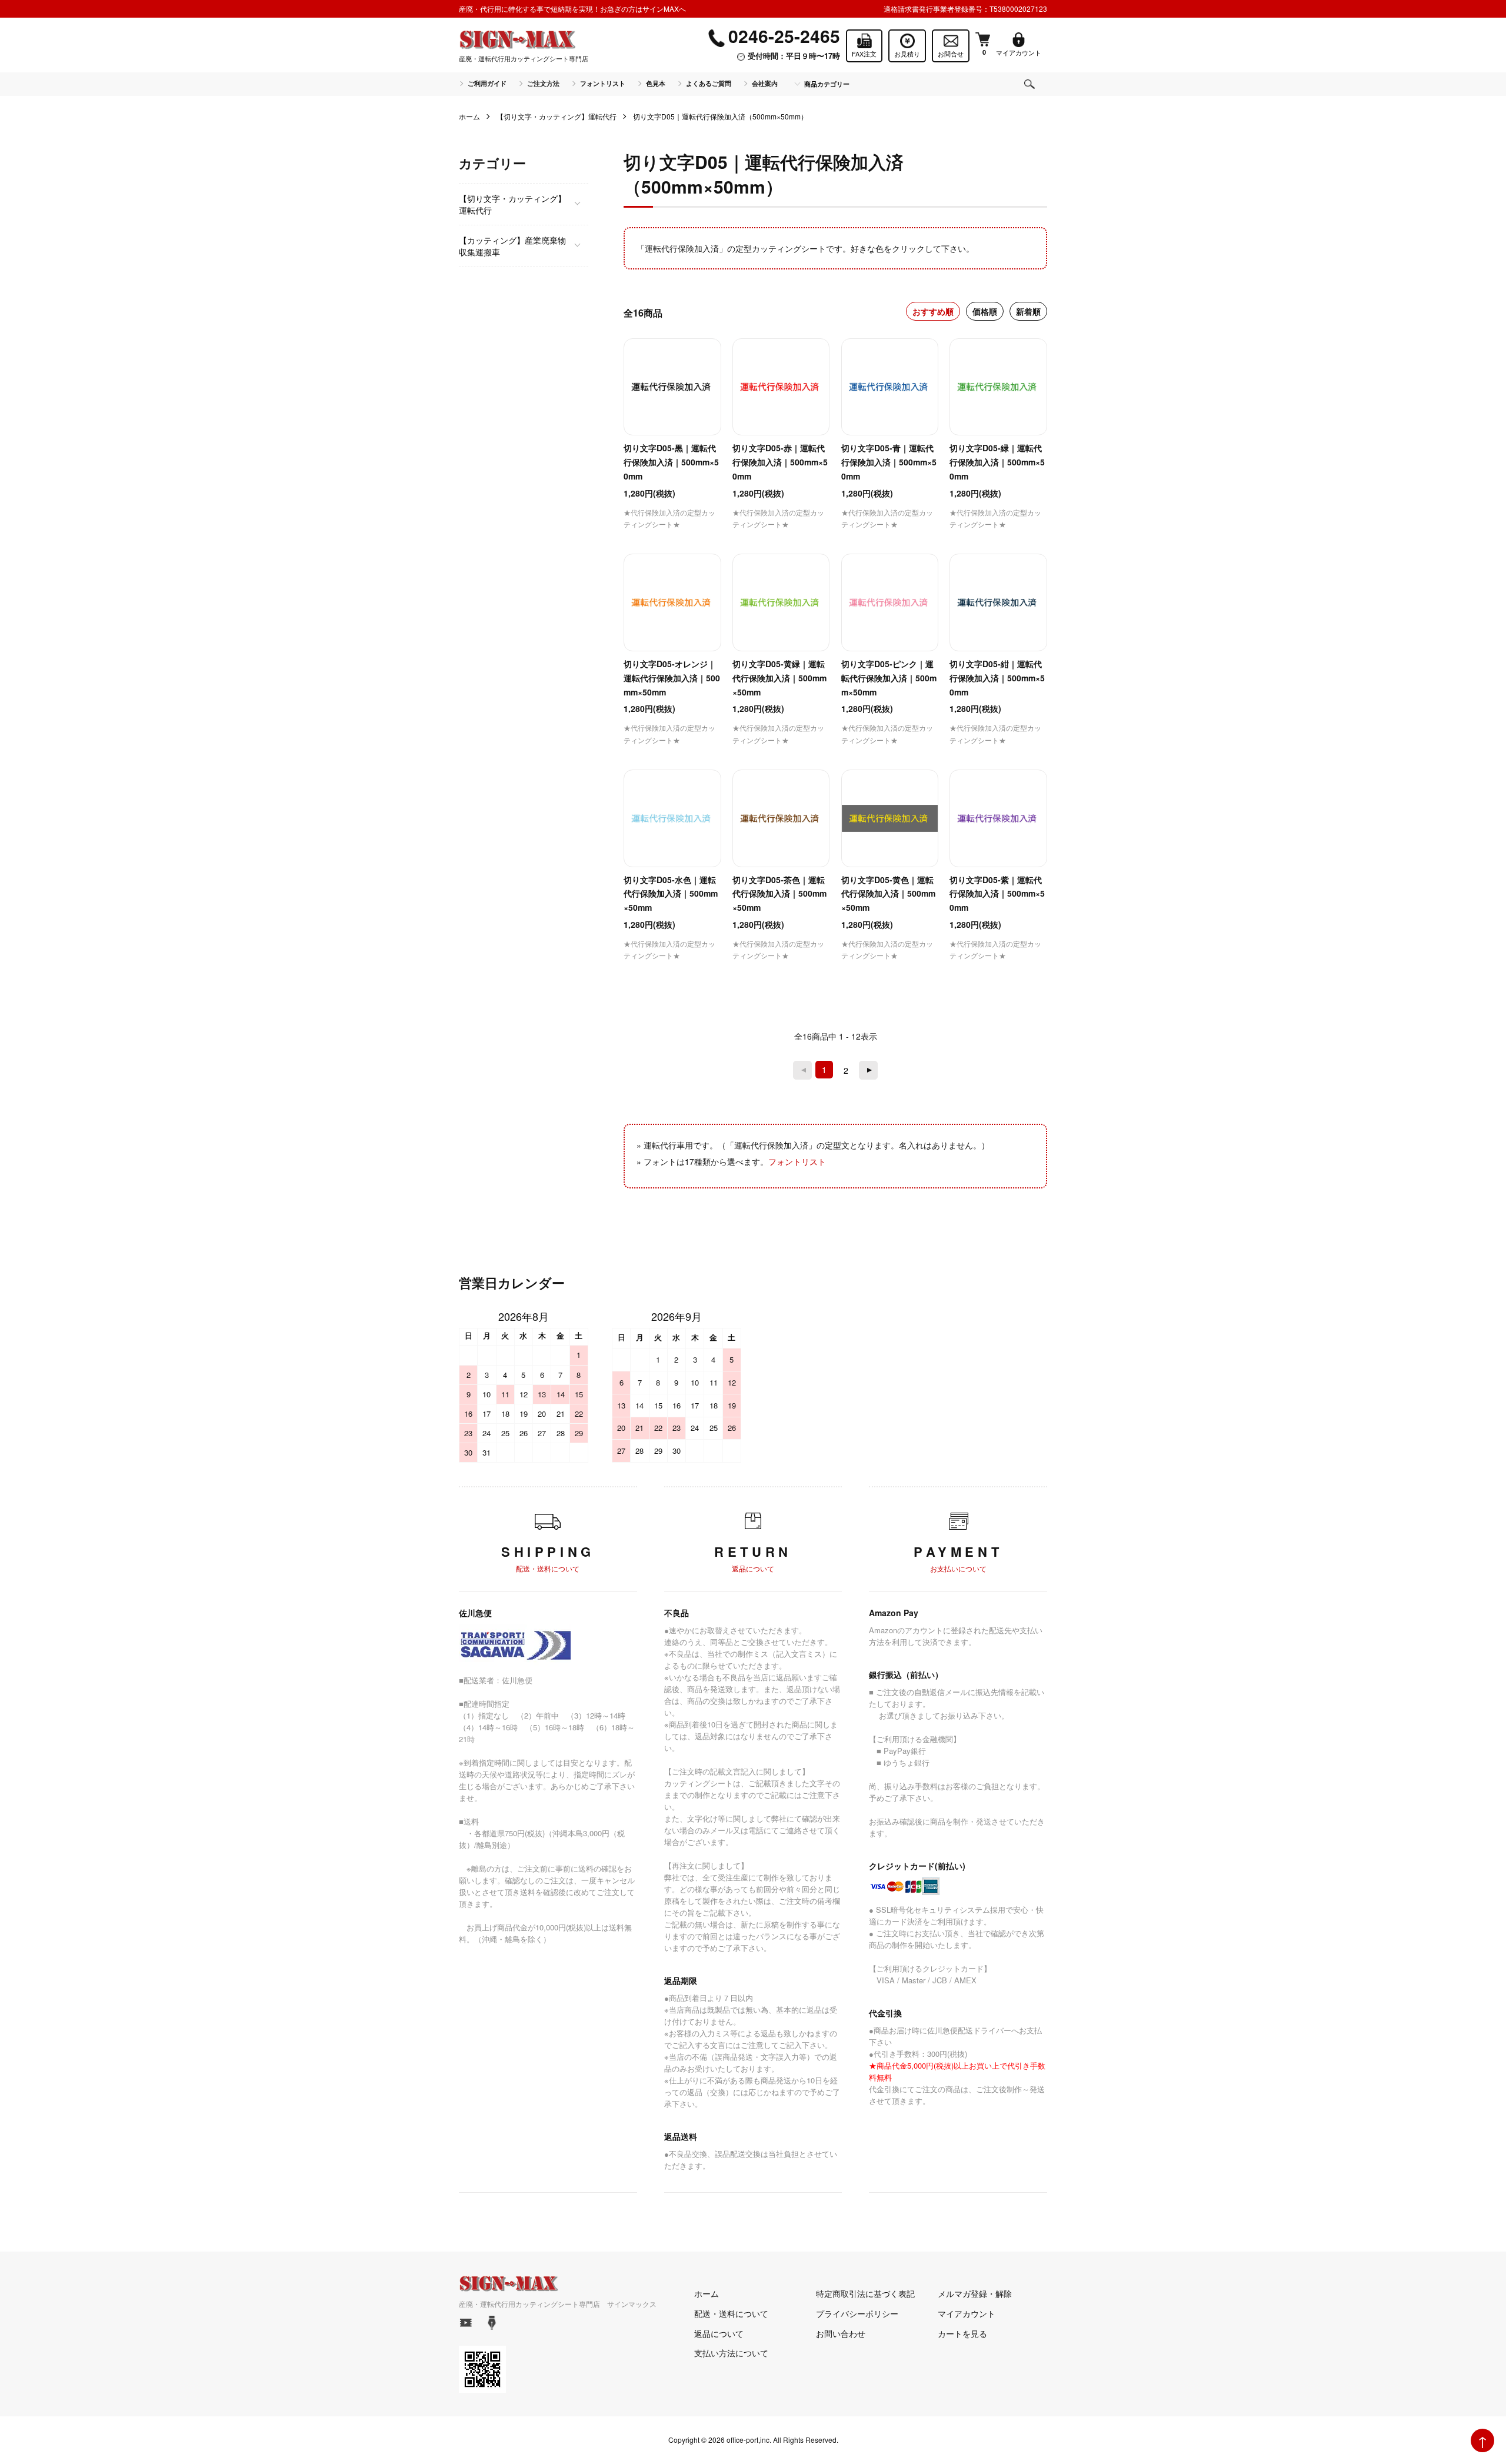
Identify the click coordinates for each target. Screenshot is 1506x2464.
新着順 (1028, 311)
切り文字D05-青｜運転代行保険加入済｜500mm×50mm (889, 462)
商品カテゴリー (827, 84)
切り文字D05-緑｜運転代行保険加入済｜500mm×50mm (997, 462)
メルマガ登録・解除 (975, 2293)
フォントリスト (603, 83)
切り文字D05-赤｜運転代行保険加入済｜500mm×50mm (780, 462)
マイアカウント (967, 2313)
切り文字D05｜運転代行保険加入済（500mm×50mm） (720, 116)
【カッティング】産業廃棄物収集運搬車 (512, 246)
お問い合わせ (841, 2333)
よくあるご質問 (709, 83)
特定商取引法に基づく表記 (865, 2293)
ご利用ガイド (487, 83)
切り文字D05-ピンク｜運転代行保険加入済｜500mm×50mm (889, 678)
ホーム (469, 116)
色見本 (656, 83)
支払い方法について (731, 2353)
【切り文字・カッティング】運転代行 (557, 116)
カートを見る (962, 2333)
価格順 (985, 311)
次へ (868, 1070)
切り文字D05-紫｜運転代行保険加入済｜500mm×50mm (997, 894)
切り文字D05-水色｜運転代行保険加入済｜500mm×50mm (671, 894)
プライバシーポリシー (857, 2313)
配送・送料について (731, 2313)
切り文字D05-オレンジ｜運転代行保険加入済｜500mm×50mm (672, 678)
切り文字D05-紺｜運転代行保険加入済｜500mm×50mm (997, 678)
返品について (719, 2333)
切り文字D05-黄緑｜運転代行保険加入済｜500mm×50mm (779, 678)
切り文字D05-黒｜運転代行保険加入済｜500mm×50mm (671, 462)
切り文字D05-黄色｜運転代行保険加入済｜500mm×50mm (888, 894)
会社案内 (765, 83)
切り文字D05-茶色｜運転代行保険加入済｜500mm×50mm (779, 894)
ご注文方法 (543, 83)
